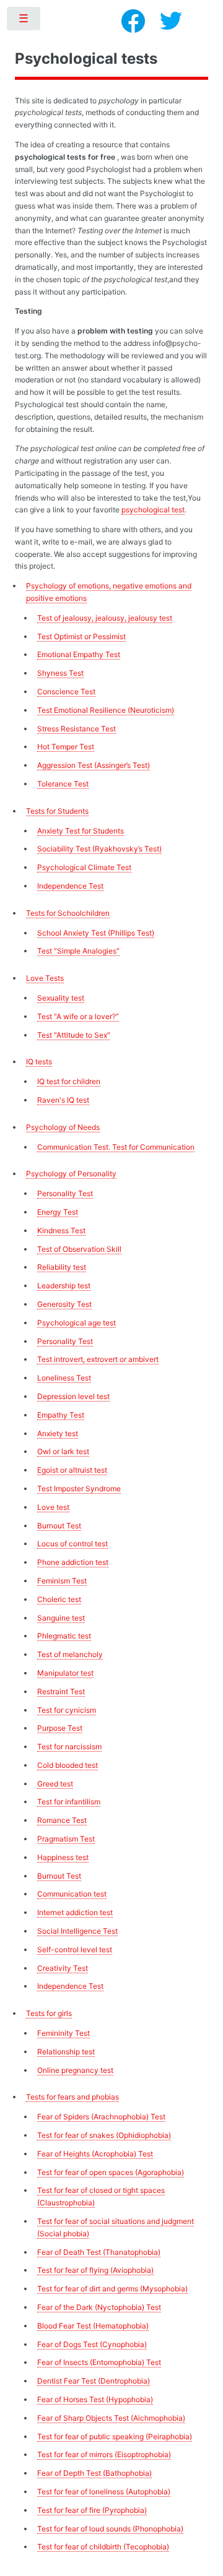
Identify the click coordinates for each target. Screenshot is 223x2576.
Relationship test (66, 2052)
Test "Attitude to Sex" (74, 1035)
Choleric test (59, 1599)
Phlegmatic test (64, 1636)
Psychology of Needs (63, 1127)
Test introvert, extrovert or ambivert (98, 1359)
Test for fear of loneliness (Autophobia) (104, 2492)
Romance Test (62, 1820)
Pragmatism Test (66, 1839)
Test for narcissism (69, 1747)
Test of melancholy (70, 1654)
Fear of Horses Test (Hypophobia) (95, 2399)
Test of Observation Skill (79, 1249)
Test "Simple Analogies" (78, 951)
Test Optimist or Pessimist (81, 636)
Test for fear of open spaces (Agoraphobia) (111, 2172)
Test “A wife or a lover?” (78, 1016)
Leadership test (64, 1286)
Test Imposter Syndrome (79, 1488)
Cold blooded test (68, 1765)
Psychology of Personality (71, 1174)
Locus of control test (72, 1544)
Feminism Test (62, 1581)
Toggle (24, 21)
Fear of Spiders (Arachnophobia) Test (101, 2117)
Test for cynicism (67, 1710)
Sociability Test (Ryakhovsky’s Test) (99, 849)
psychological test (153, 510)
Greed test (55, 1784)
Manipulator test (65, 1673)
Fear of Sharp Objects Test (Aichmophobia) (111, 2418)
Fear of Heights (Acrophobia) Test (95, 2154)
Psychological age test (77, 1323)
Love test (53, 1507)
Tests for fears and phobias (72, 2097)
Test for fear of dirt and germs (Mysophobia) (112, 2289)
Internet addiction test (75, 1912)
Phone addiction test (73, 1562)
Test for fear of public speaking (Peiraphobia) (115, 2436)
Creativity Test (63, 1968)
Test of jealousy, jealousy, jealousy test (105, 618)
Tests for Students (57, 811)
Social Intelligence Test (77, 1931)
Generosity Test (64, 1304)
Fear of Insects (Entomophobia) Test (99, 2362)
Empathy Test (61, 1415)
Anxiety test (58, 1433)
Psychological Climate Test (84, 867)
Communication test (72, 1894)
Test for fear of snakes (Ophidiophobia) (104, 2135)
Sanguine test (61, 1618)
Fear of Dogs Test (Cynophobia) (92, 2344)
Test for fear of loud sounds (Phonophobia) (110, 2529)
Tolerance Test (63, 784)
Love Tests (45, 978)
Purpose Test (60, 1728)
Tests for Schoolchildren (68, 913)
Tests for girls (49, 2013)
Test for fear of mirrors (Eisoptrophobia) (104, 2454)
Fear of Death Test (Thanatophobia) (99, 2252)
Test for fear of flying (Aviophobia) (95, 2270)
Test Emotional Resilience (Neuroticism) (106, 710)
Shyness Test (60, 673)
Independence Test (70, 886)
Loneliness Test (64, 1378)
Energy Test (58, 1212)
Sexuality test (61, 998)
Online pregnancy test (75, 2070)
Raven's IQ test (63, 1100)
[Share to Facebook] (133, 21)
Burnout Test (59, 1526)
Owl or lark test (63, 1451)
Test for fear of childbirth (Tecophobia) (103, 2547)
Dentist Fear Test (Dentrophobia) (94, 2381)
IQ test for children (69, 1081)
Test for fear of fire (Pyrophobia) (92, 2510)
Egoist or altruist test (72, 1470)
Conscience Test (66, 691)
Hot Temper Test (66, 747)
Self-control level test (75, 1949)
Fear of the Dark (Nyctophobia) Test (99, 2307)
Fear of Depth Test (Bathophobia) (94, 2473)
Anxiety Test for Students (81, 831)
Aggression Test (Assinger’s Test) (94, 765)
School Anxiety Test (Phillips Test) (96, 933)
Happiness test (63, 1857)
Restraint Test (61, 1691)
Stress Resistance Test (77, 729)
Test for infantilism (69, 1802)
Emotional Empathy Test (79, 654)
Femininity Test (63, 2033)
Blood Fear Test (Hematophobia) (93, 2326)
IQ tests (39, 1062)
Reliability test (62, 1267)
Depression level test (73, 1396)
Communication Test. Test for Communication (116, 1147)
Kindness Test (61, 1230)
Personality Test (65, 1193)
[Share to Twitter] (171, 21)
